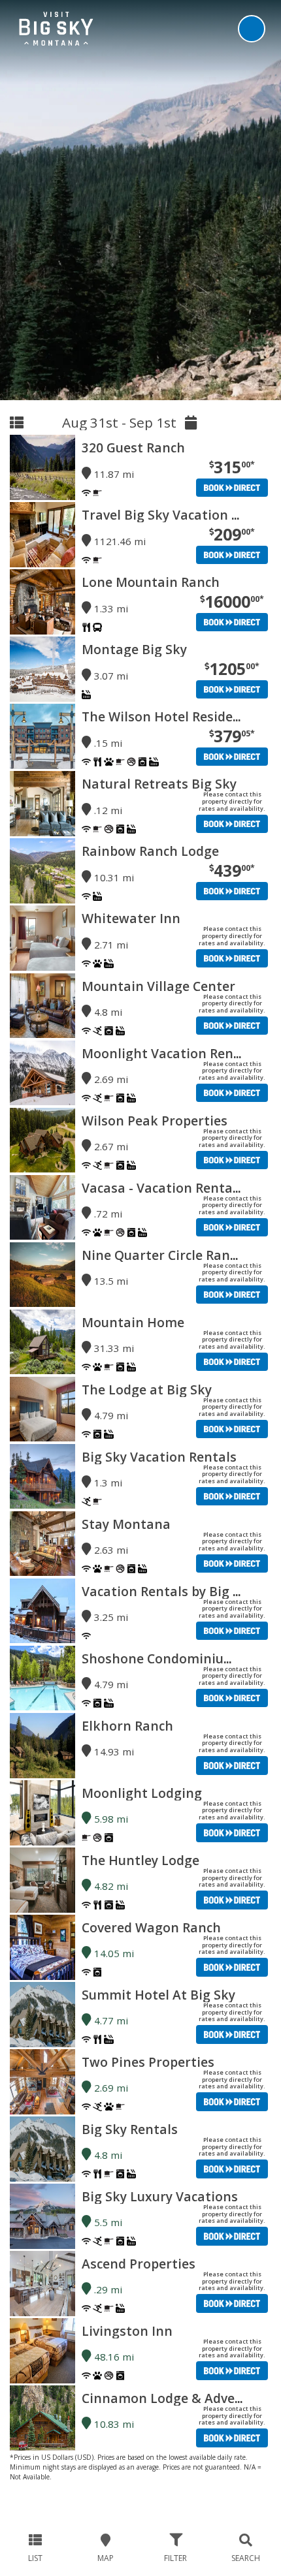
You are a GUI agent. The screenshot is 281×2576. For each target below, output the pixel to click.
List (35, 2558)
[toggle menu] (252, 29)
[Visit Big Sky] (56, 28)
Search (246, 2558)
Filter (175, 2558)
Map (106, 2558)
